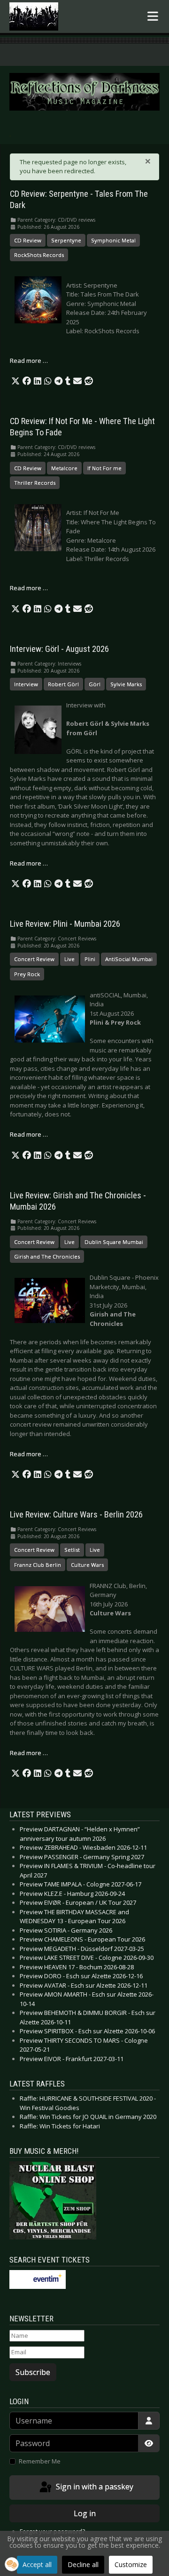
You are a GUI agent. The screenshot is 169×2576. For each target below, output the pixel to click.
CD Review (28, 240)
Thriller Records (35, 483)
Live (69, 959)
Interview (26, 684)
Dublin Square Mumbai (114, 1242)
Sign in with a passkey (94, 2487)
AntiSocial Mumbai (129, 959)
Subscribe (33, 2372)
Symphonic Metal (113, 240)
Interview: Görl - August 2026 (59, 649)
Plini (90, 959)
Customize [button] (131, 2564)
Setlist (72, 1550)
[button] (15, 381)
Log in (85, 2513)
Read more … (29, 361)
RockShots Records (39, 255)
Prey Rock (27, 974)
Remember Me (40, 2461)
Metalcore (64, 468)
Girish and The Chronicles (47, 1256)
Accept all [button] (37, 2564)
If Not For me (104, 468)
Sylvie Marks (126, 684)
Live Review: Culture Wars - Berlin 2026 (76, 1515)
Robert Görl (63, 684)
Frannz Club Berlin (38, 1565)
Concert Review (34, 959)
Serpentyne (66, 240)
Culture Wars (87, 1565)
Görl (95, 684)
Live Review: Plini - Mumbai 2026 (65, 924)
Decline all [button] (83, 2564)
